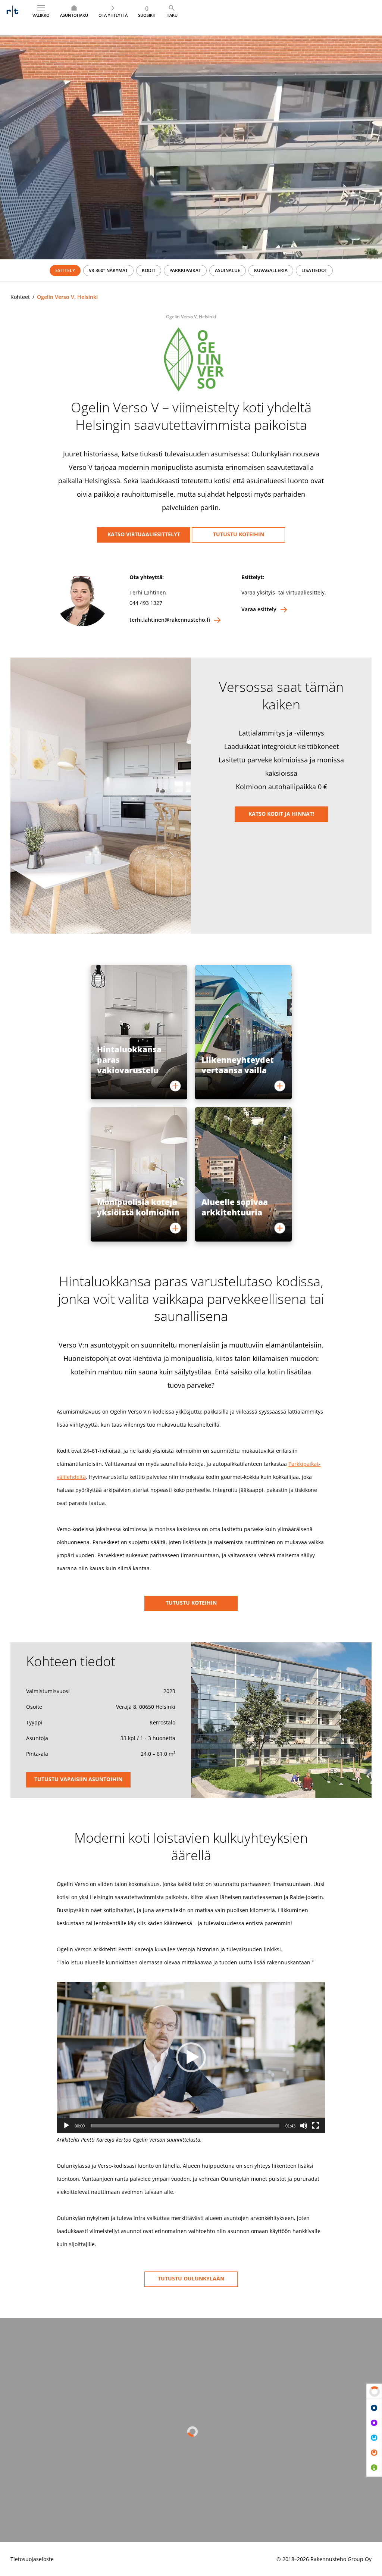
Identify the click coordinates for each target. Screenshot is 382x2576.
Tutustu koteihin (239, 534)
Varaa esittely (259, 609)
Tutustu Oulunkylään (191, 2278)
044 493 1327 (146, 603)
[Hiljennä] (304, 2126)
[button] (191, 2057)
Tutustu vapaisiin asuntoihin (78, 1779)
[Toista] (66, 2126)
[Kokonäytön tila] (316, 2126)
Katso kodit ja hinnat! (281, 814)
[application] (191, 2057)
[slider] (185, 2126)
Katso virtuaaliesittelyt (144, 534)
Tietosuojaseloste (32, 2559)
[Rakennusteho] (12, 11)
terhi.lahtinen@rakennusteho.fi (170, 620)
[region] (191, 271)
